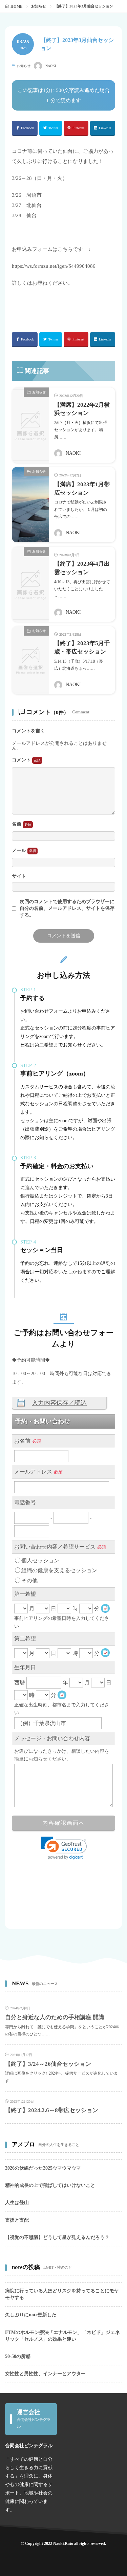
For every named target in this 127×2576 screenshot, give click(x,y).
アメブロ (23, 2144)
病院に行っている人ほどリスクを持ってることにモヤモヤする (62, 2294)
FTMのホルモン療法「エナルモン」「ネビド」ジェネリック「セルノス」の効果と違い (62, 2336)
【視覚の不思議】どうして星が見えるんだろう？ (57, 2237)
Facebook (27, 128)
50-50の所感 (18, 2356)
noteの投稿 (26, 2267)
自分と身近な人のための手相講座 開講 (55, 2017)
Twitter (53, 128)
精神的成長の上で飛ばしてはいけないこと (50, 2185)
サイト (19, 876)
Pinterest (78, 128)
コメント (22, 760)
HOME (16, 6)
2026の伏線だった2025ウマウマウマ (43, 2168)
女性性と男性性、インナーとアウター (45, 2374)
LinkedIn (105, 128)
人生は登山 (17, 2203)
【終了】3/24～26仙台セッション (48, 2064)
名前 (17, 824)
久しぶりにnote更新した (31, 2315)
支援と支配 (17, 2220)
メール (20, 850)
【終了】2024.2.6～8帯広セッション (52, 2110)
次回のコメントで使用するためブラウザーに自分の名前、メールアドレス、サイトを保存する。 (67, 908)
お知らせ (39, 6)
